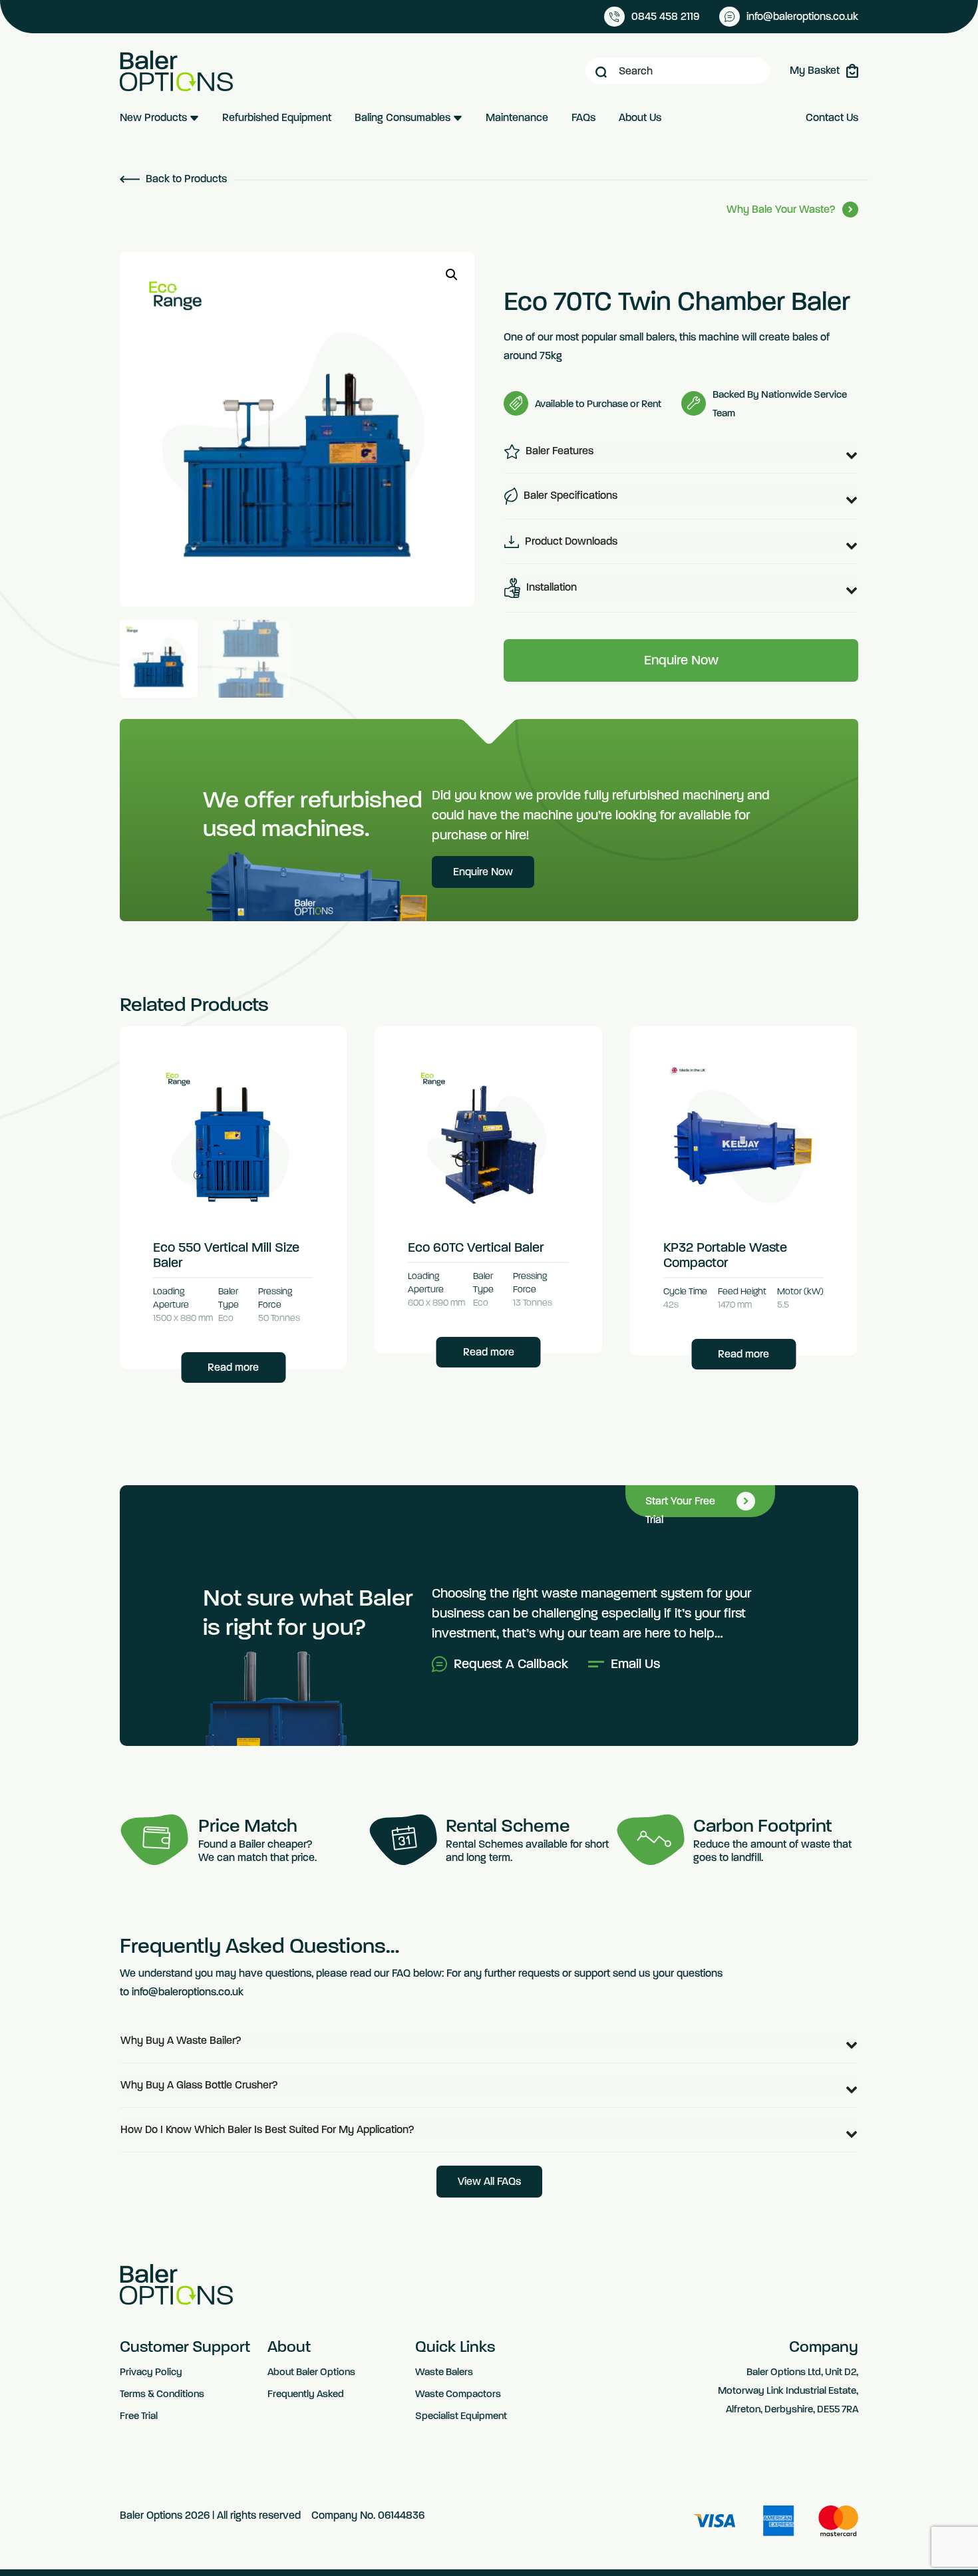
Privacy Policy (151, 2372)
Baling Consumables (404, 117)
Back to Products (185, 179)
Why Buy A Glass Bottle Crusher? (199, 2085)
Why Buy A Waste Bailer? (181, 2040)
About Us (640, 117)
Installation (550, 587)
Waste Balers (444, 2372)
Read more (233, 1367)
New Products (155, 117)
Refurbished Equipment (277, 117)
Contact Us (832, 117)
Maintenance (517, 117)
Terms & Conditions (162, 2394)
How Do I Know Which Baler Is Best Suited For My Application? (267, 2129)
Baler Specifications (569, 495)
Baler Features (558, 451)
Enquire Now (681, 660)
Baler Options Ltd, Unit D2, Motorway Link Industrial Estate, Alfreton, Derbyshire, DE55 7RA (788, 2390)
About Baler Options (311, 2372)
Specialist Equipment (461, 2416)
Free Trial (139, 2416)
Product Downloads (570, 541)
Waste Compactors (458, 2394)
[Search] (601, 71)
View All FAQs (489, 2181)
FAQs (583, 117)
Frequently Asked (306, 2394)
